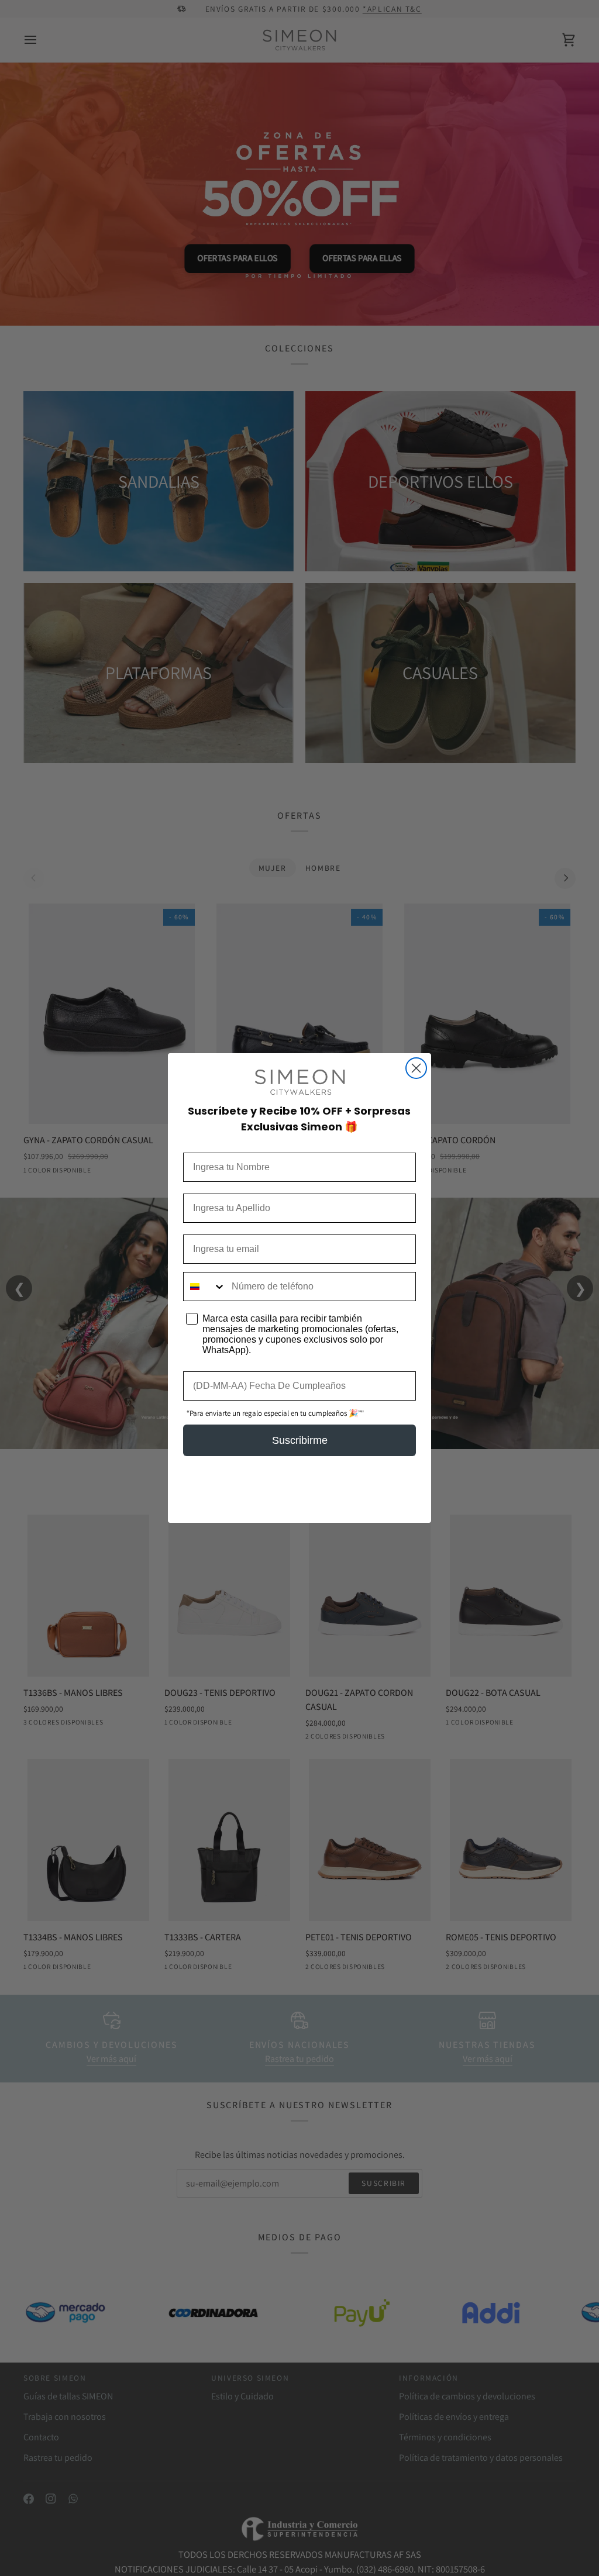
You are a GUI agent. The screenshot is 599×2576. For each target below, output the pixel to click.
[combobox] (205, 1287)
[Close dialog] (416, 1068)
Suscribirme (300, 1440)
